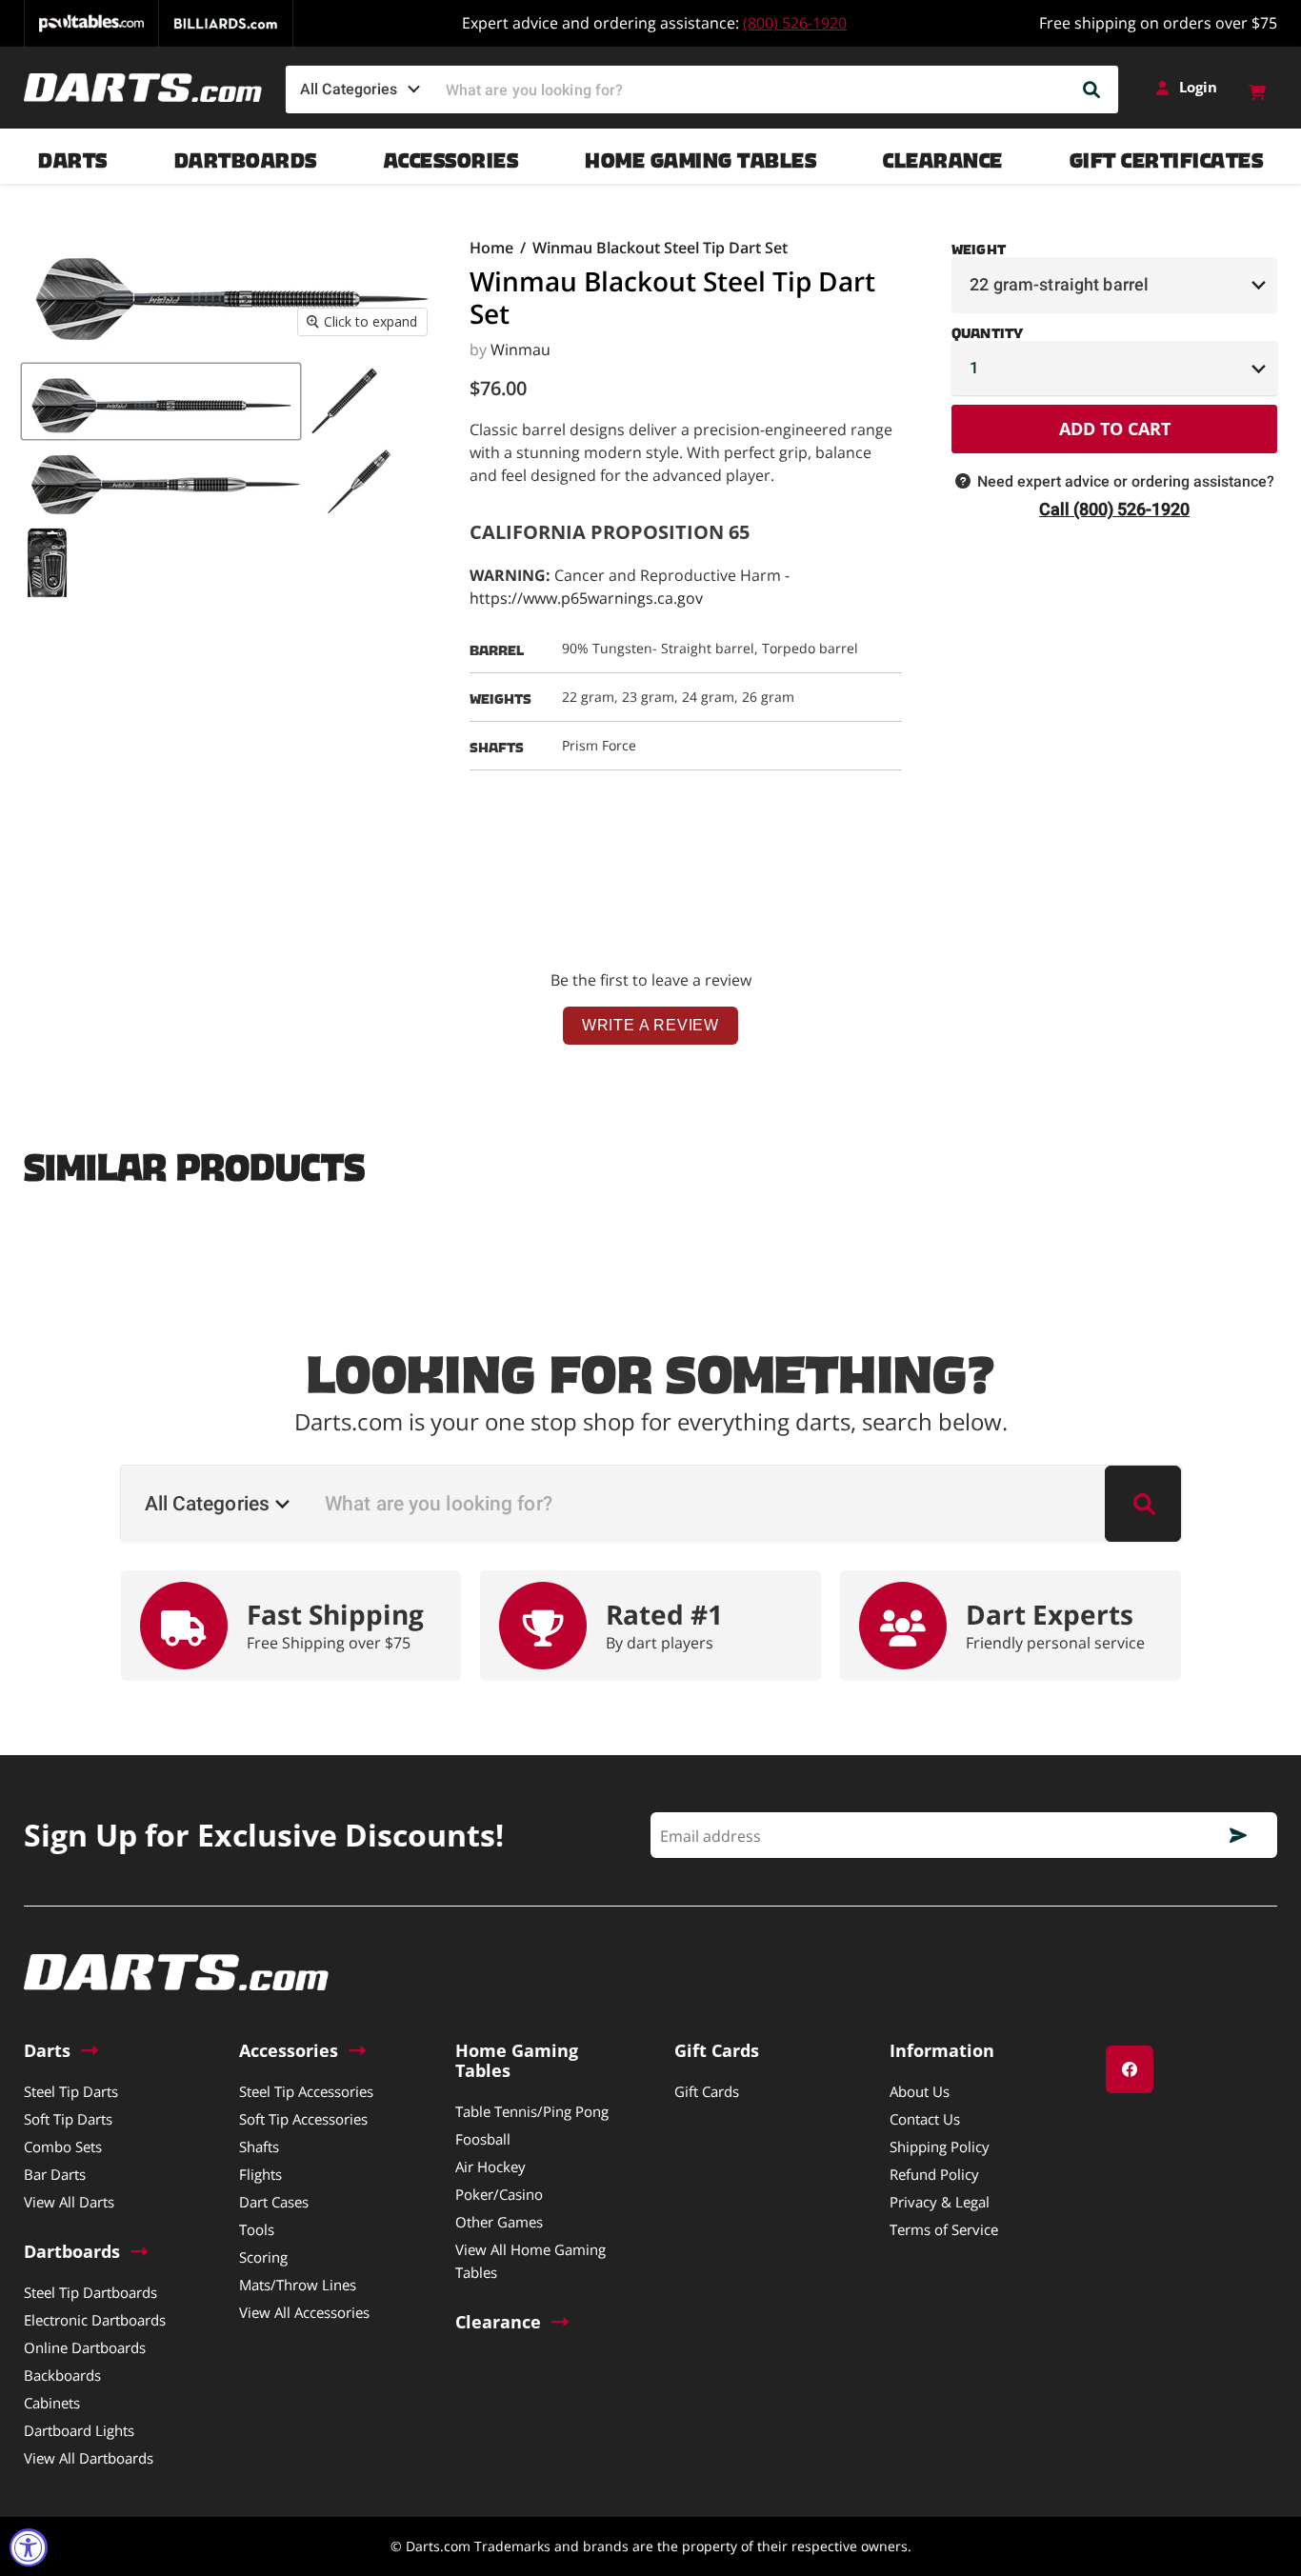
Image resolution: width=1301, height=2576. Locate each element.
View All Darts (69, 2202)
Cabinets (52, 2403)
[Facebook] (1130, 2069)
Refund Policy (934, 2174)
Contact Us (925, 2119)
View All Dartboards (89, 2458)
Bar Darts (55, 2174)
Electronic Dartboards (95, 2320)
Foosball (483, 2139)
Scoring (263, 2257)
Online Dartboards (85, 2347)
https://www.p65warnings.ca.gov (586, 598)
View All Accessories (304, 2312)
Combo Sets (63, 2147)
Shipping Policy (940, 2147)
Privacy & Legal (940, 2202)
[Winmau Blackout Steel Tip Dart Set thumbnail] (161, 401)
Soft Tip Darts (68, 2119)
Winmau (520, 349)
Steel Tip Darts (71, 2091)
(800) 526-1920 (795, 23)
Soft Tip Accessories (303, 2119)
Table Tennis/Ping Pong (532, 2111)
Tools (257, 2229)
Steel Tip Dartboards (90, 2292)
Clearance (943, 156)
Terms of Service (944, 2229)
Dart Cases (274, 2202)
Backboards (62, 2375)
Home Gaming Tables (701, 156)
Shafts (259, 2147)
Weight (979, 246)
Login (1198, 87)
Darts (73, 156)
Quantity (987, 329)
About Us (920, 2091)
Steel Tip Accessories (306, 2091)
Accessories (451, 156)
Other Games (499, 2222)
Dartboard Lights (79, 2430)
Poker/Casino (499, 2194)
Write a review (650, 1025)
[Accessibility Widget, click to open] (29, 2547)
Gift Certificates (1167, 156)
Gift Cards (707, 2091)
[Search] (1092, 90)
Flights (260, 2174)
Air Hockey (490, 2167)
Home (491, 248)
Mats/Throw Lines (298, 2285)
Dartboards (246, 156)
